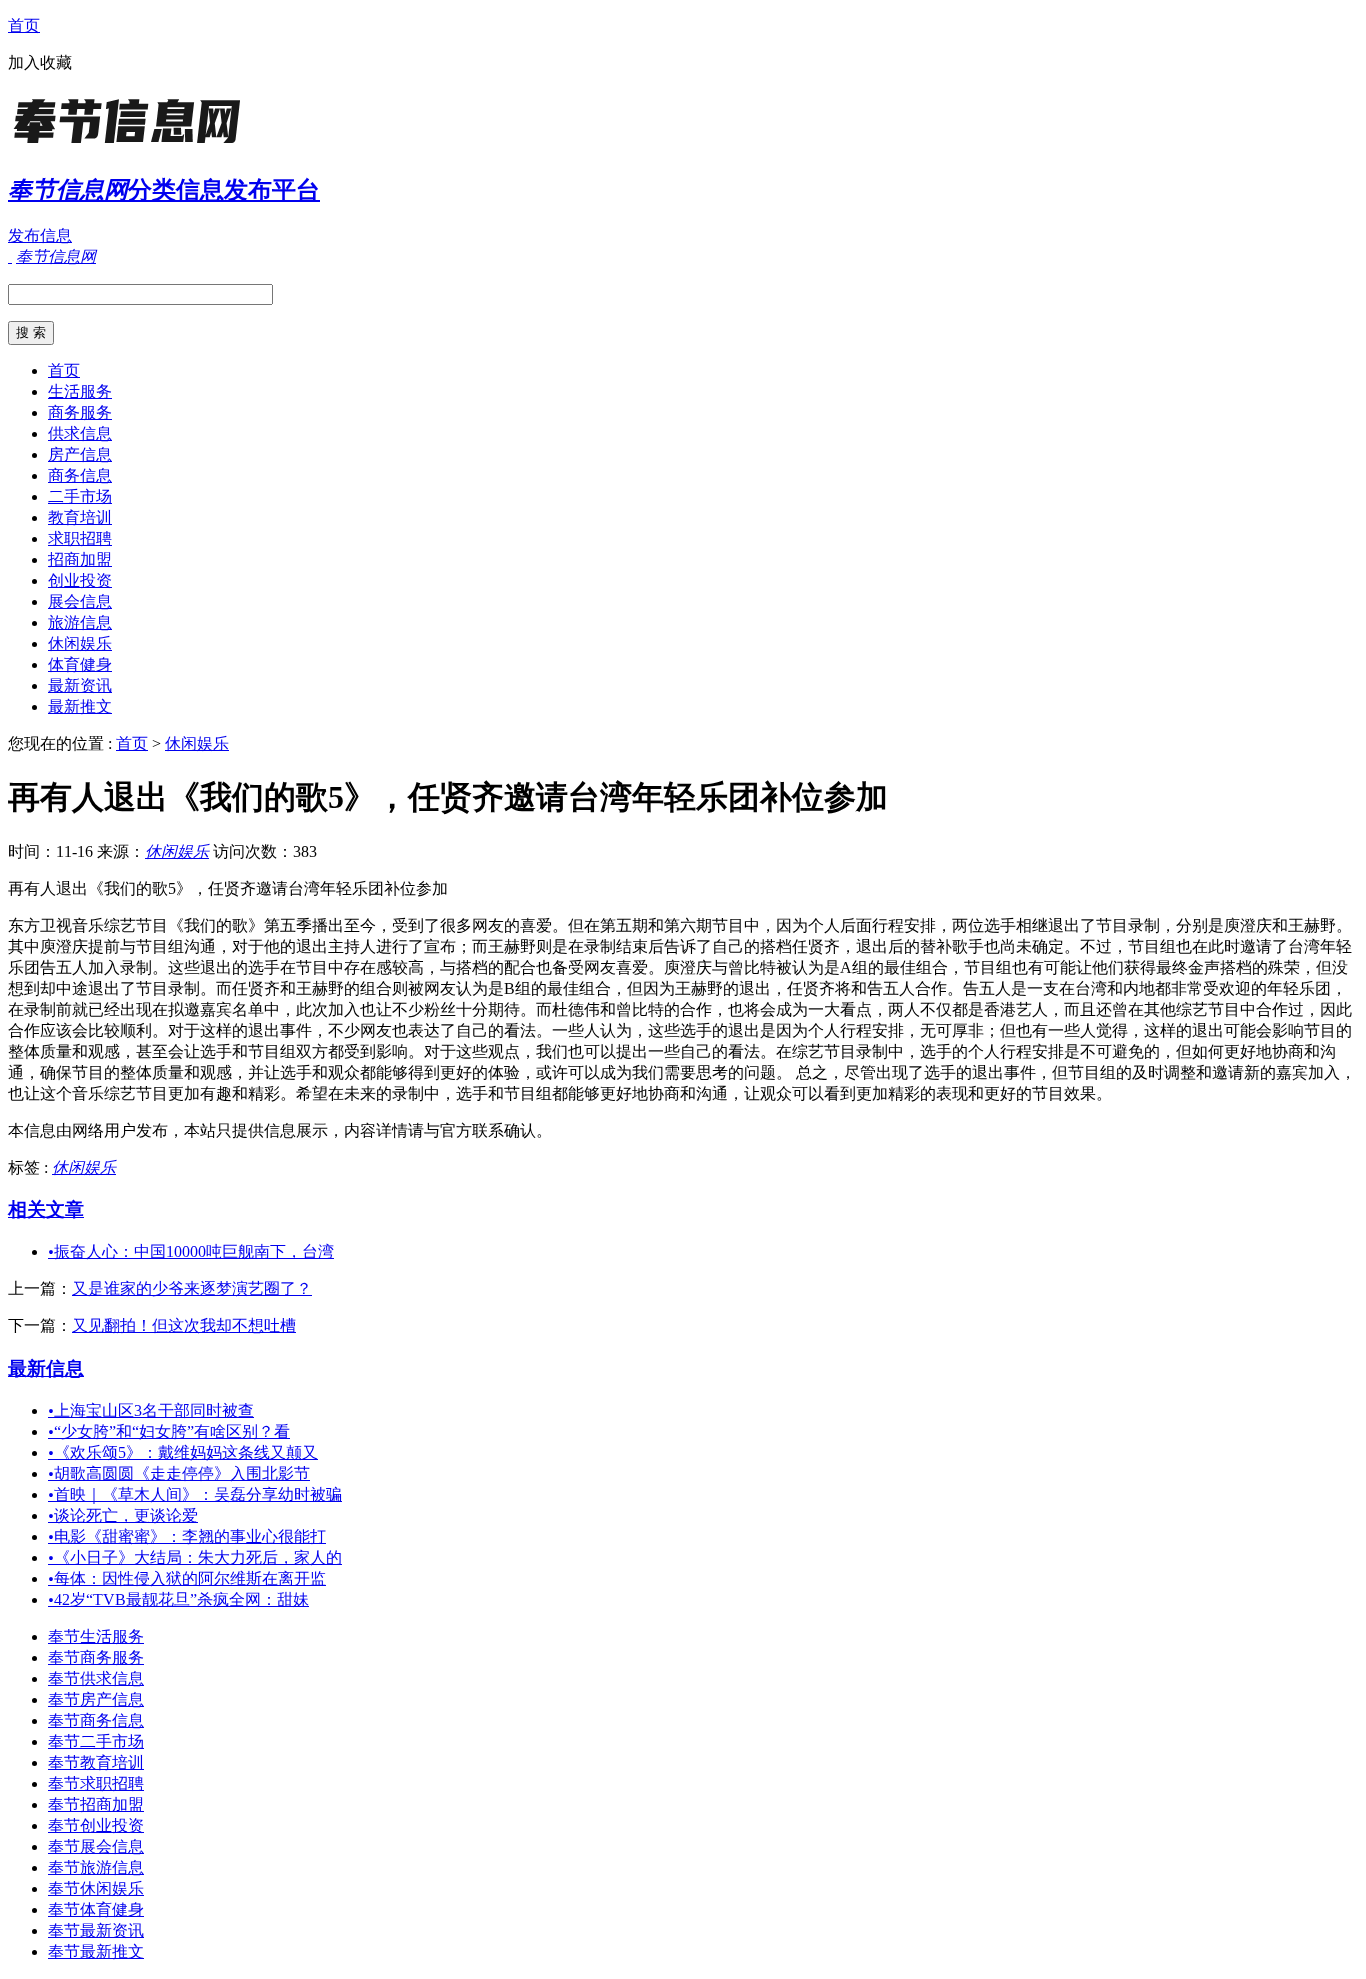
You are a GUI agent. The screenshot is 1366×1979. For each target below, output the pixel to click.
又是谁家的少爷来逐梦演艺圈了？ (192, 1288)
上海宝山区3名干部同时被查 (151, 1410)
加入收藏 (40, 62)
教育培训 (80, 517)
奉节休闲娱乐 (96, 1888)
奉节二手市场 (96, 1741)
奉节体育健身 (96, 1909)
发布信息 (40, 235)
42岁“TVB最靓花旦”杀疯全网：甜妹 (178, 1599)
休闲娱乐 (80, 643)
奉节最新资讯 (96, 1930)
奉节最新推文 (96, 1951)
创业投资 (80, 580)
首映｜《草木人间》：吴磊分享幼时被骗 (195, 1494)
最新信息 (46, 1368)
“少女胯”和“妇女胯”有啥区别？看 (169, 1431)
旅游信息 (80, 622)
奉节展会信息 (96, 1846)
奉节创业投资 (96, 1825)
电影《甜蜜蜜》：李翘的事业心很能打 (187, 1536)
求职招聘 (80, 538)
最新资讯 (80, 685)
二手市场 (80, 496)
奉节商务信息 (96, 1720)
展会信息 (80, 601)
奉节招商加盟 (96, 1804)
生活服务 (80, 391)
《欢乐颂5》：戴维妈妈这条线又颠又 (183, 1452)
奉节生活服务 (96, 1636)
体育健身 (80, 664)
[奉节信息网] (133, 144)
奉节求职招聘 (96, 1783)
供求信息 (80, 433)
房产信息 (80, 454)
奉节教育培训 (96, 1762)
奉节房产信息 (96, 1699)
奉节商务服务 (96, 1657)
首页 (24, 25)
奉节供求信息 (96, 1678)
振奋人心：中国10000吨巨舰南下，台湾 (191, 1251)
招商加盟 (80, 559)
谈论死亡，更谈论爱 (123, 1515)
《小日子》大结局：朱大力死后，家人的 (195, 1557)
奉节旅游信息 (96, 1867)
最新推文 (80, 706)
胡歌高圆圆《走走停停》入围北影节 (179, 1473)
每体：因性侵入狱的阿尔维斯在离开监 (187, 1578)
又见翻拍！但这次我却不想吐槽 (184, 1325)
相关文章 (46, 1209)
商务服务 (80, 412)
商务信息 (80, 475)
